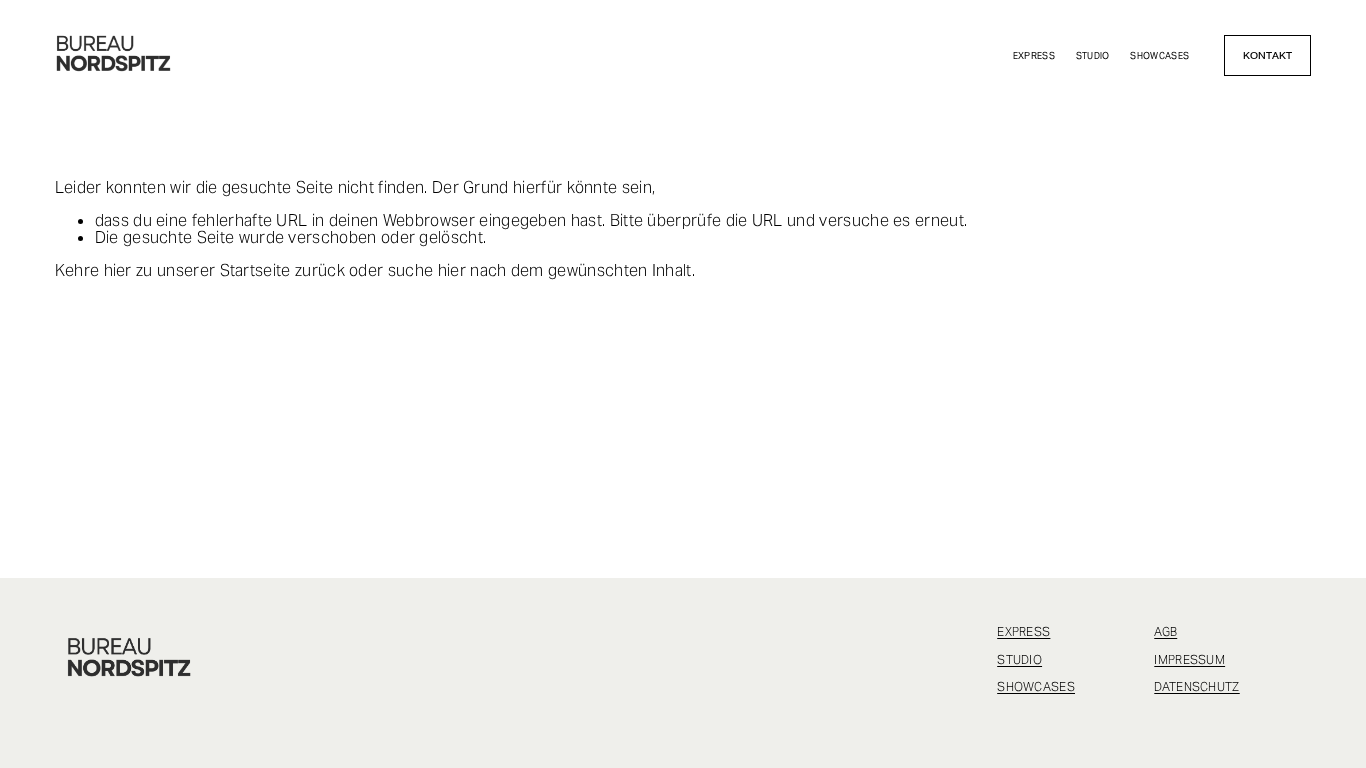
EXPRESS (1034, 56)
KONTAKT (1267, 55)
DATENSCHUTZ (1196, 687)
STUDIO (1093, 56)
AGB (1165, 632)
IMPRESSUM (1189, 660)
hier (118, 270)
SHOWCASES (1159, 56)
